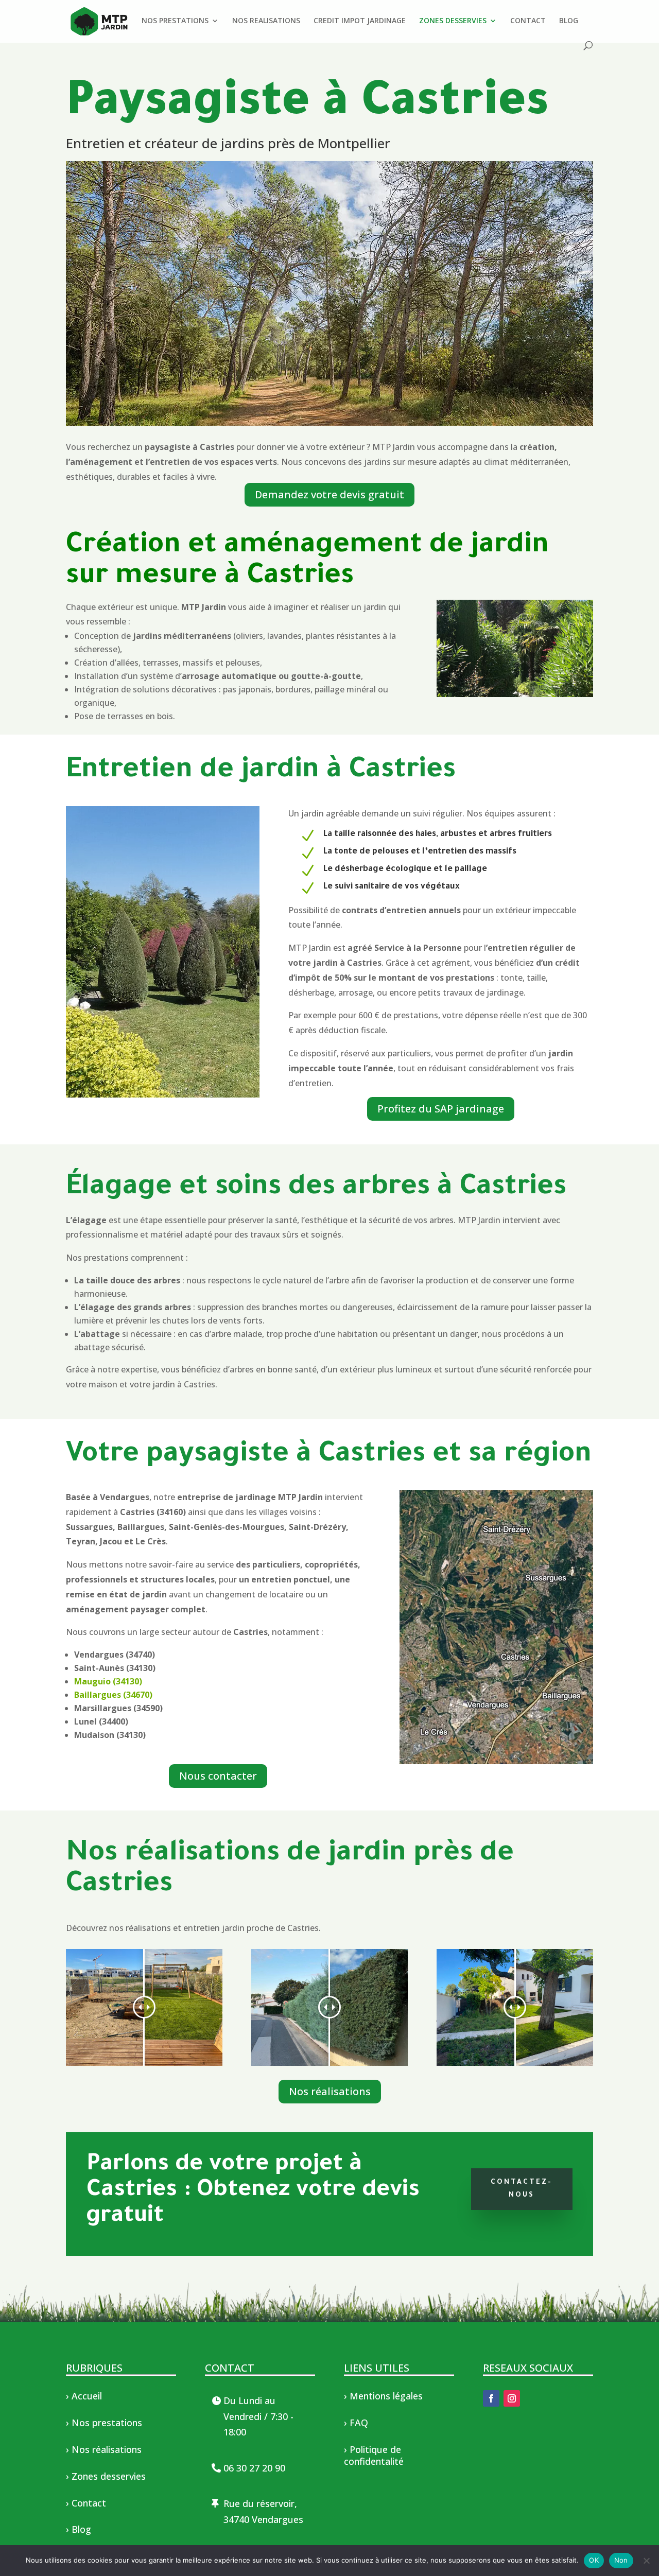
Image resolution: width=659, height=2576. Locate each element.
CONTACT (528, 21)
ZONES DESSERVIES (453, 21)
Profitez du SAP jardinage (441, 1109)
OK (594, 2560)
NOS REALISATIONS (266, 21)
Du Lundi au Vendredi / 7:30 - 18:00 (258, 2416)
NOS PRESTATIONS (175, 21)
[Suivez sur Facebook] (491, 2398)
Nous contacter (218, 1776)
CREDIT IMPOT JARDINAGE (360, 21)
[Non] (646, 2561)
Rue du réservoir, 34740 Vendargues (263, 2511)
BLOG (569, 21)
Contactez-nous (522, 2189)
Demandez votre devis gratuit (329, 494)
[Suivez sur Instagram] (512, 2398)
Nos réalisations (330, 2091)
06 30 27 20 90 (254, 2468)
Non (621, 2560)
